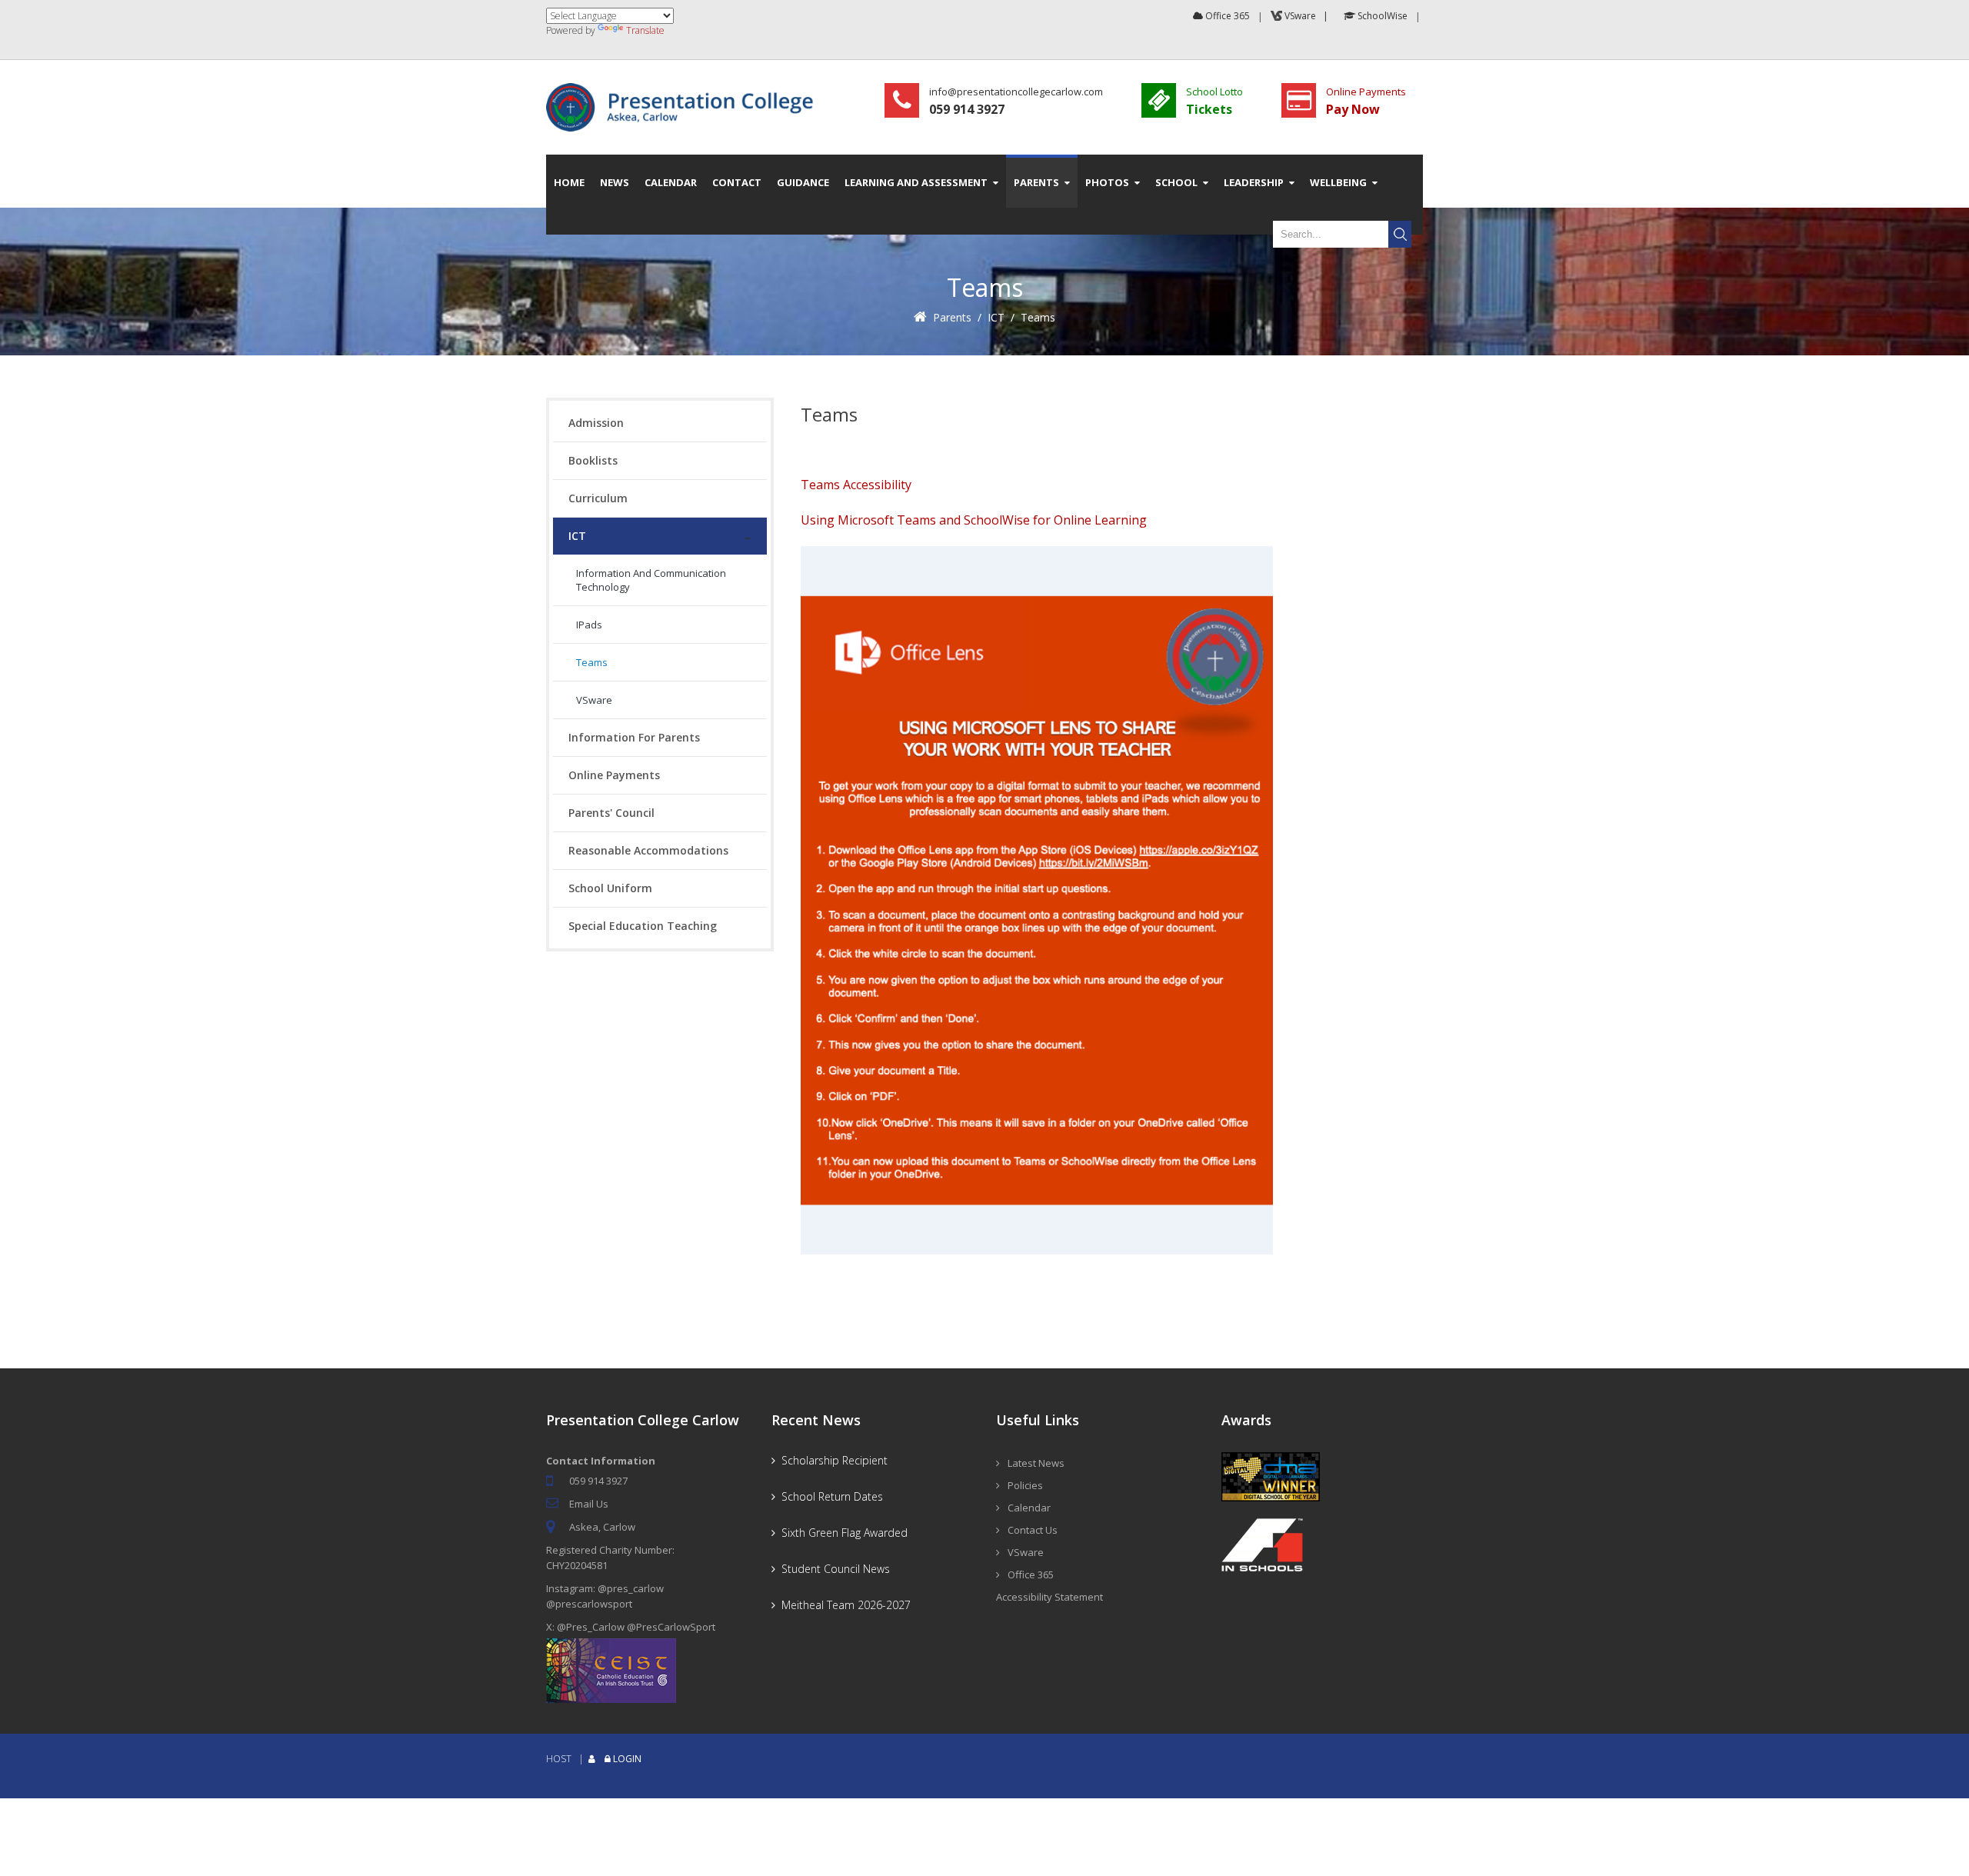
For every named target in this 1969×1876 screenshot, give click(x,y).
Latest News (1036, 1463)
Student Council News (833, 1569)
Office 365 (1226, 16)
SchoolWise (1381, 16)
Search (1400, 234)
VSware (594, 700)
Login (627, 1759)
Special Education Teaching (643, 926)
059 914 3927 (598, 1481)
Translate (645, 30)
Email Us (589, 1504)
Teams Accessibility (856, 485)
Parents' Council (611, 813)
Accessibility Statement (1049, 1597)
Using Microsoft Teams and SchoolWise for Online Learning (974, 520)
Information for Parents (634, 737)
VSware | (1308, 16)
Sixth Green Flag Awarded (841, 1533)
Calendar (1029, 1508)
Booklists (593, 460)
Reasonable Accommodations (648, 850)
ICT (996, 317)
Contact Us (1033, 1530)
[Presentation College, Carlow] (685, 90)
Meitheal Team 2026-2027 (843, 1605)
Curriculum (598, 498)
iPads (589, 625)
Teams (1038, 317)
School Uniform (610, 888)
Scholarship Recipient (831, 1460)
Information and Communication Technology (651, 580)
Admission (596, 423)
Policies (1025, 1485)
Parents (952, 317)
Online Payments (614, 775)
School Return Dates (829, 1496)
